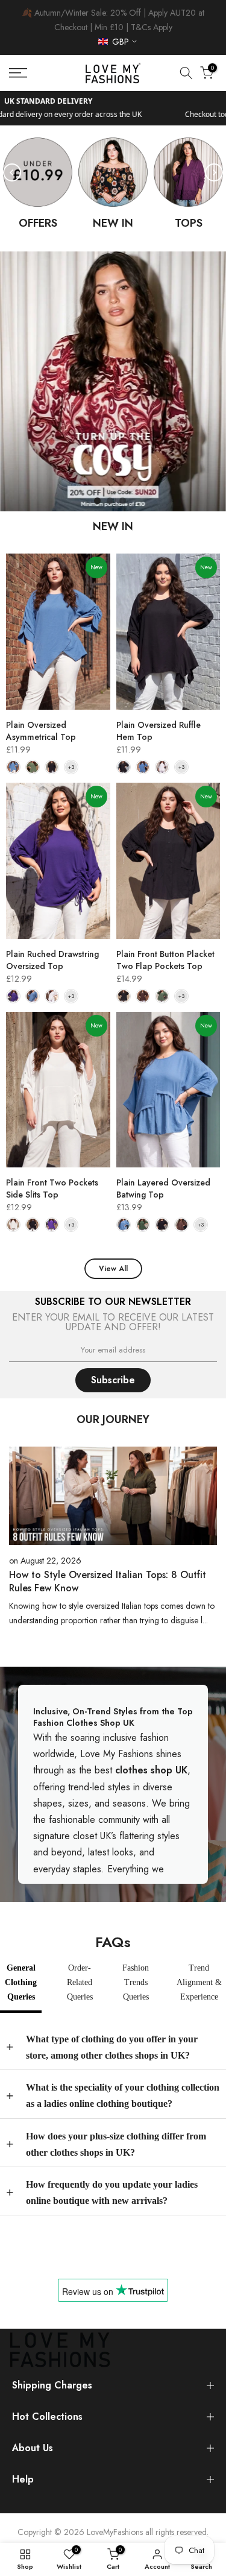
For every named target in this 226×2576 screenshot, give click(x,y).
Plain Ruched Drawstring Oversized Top (52, 960)
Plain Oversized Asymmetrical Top (41, 731)
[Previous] (12, 172)
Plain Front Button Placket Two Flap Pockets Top (165, 960)
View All (113, 1269)
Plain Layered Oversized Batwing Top (163, 1189)
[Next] (214, 172)
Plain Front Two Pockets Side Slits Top (52, 1189)
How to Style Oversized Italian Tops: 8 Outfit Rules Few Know (108, 1581)
